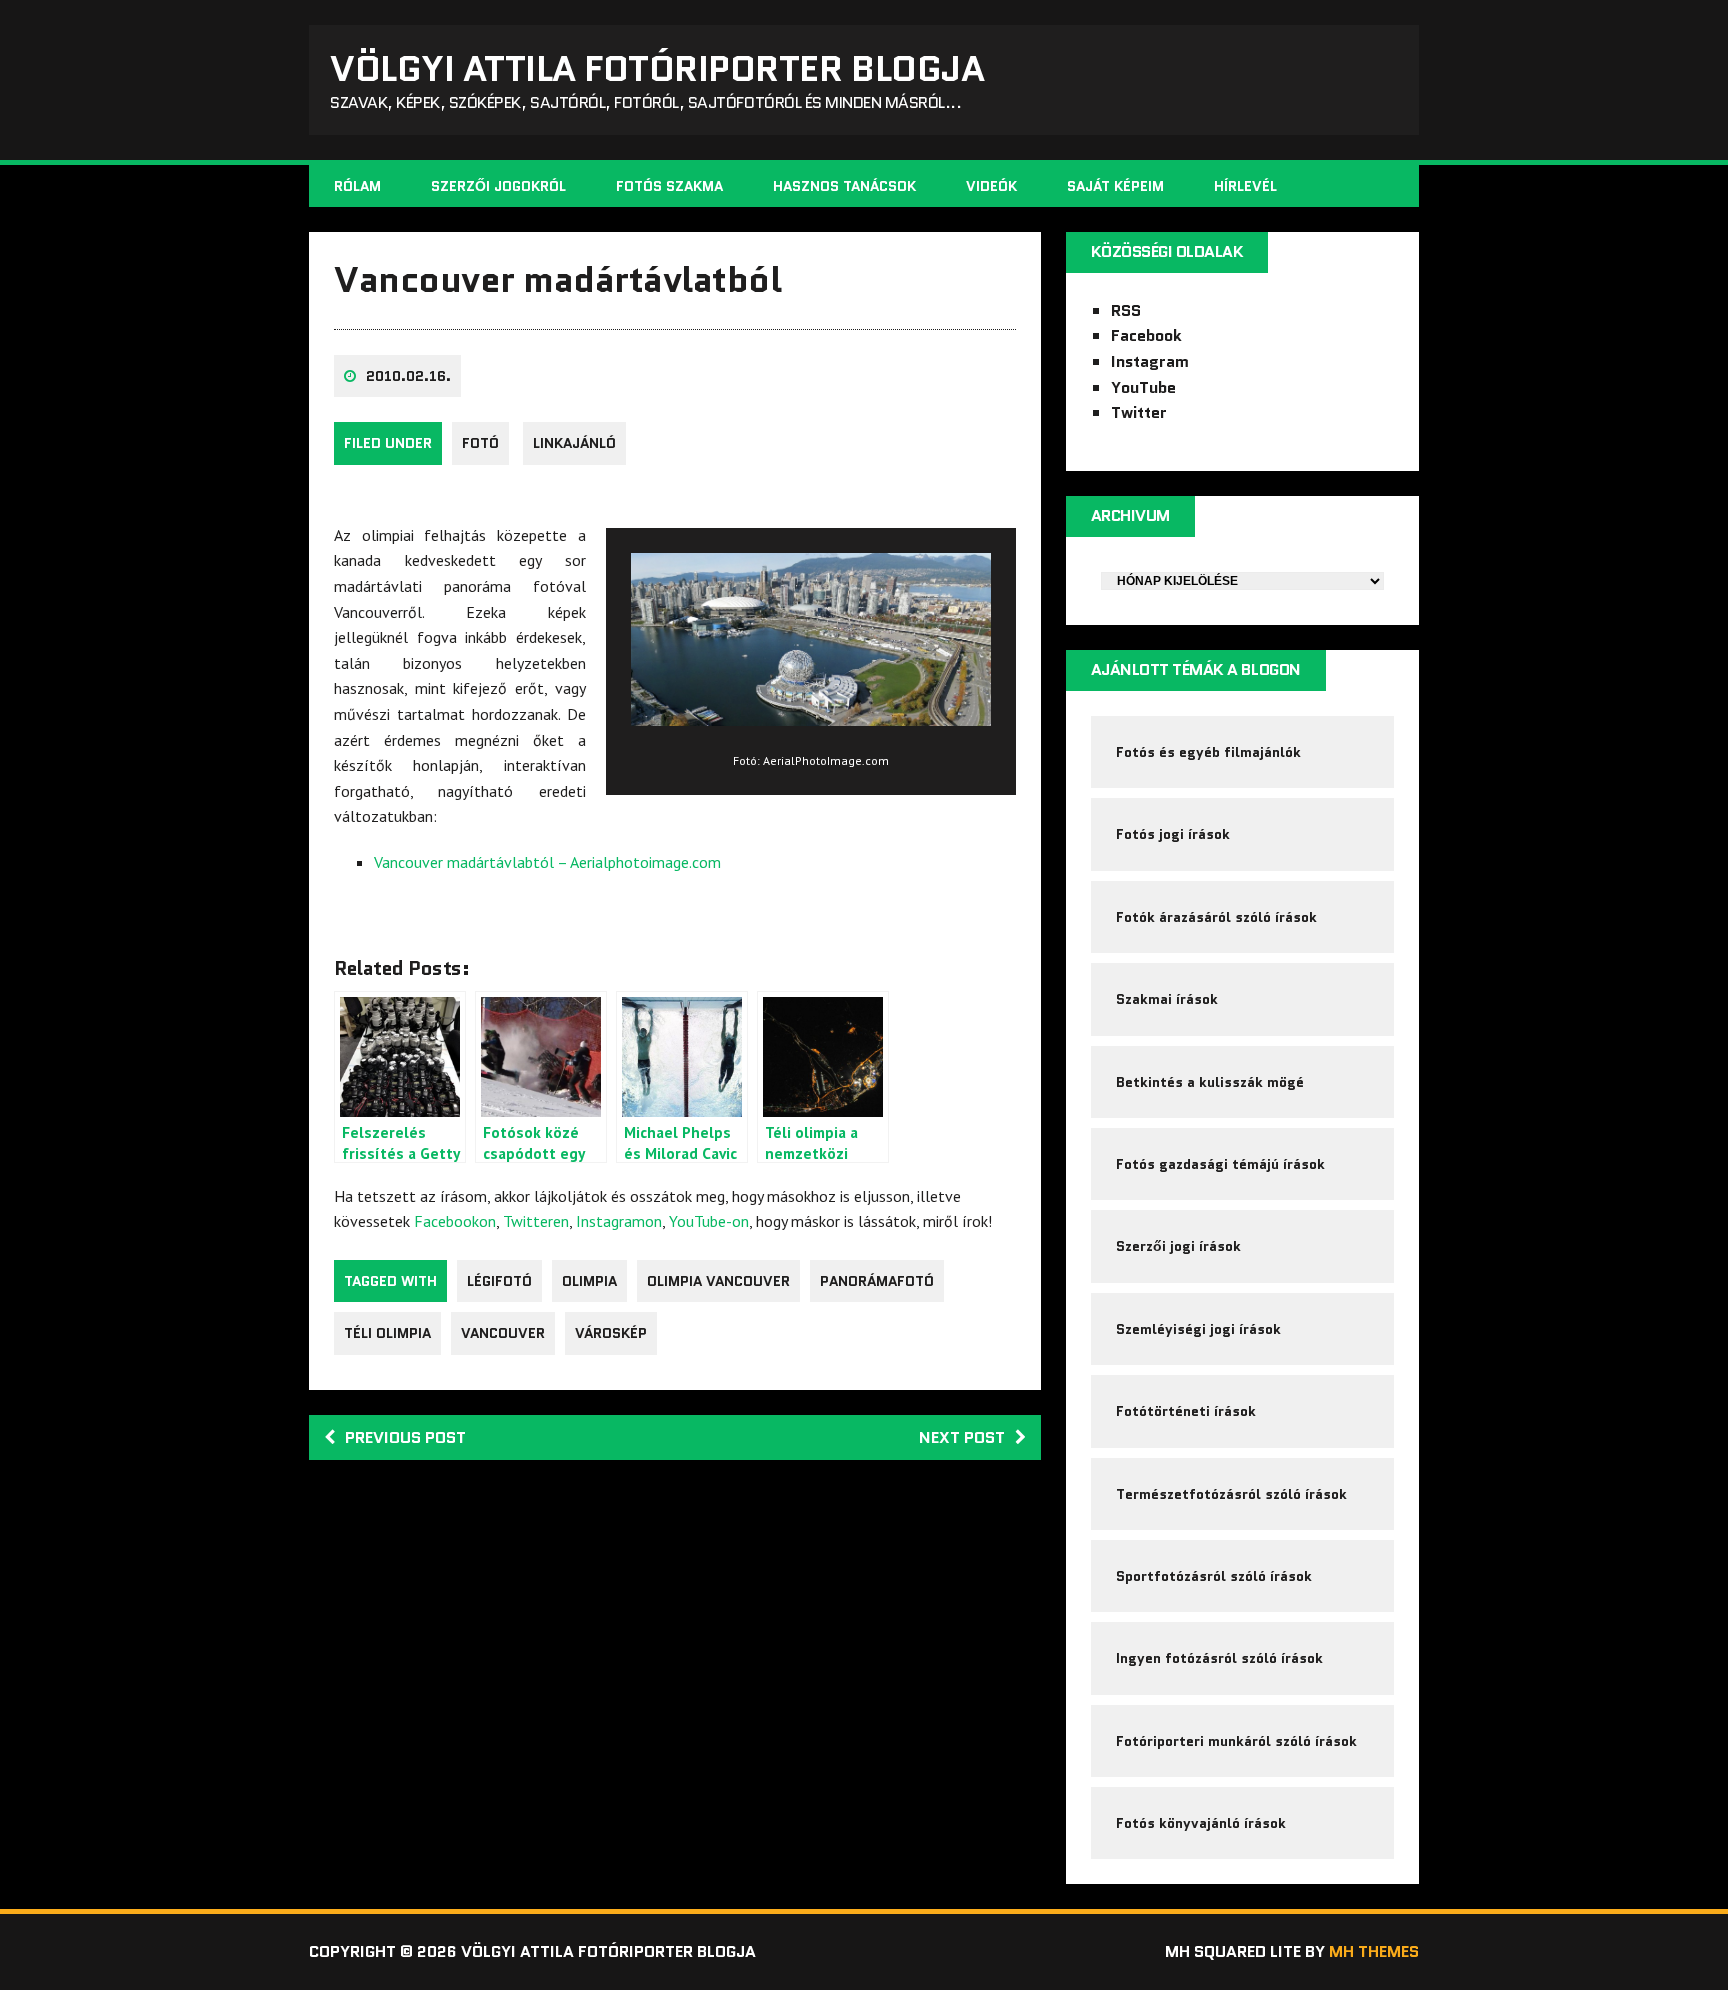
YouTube (1143, 387)
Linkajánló (574, 443)
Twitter (1139, 412)
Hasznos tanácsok (844, 186)
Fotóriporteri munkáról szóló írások (1236, 1741)
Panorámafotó (877, 1281)
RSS (1126, 310)
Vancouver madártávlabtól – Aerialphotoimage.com (547, 862)
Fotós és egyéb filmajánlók (1208, 752)
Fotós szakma (669, 186)
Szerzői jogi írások (1178, 1246)
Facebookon (455, 1221)
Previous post (405, 1437)
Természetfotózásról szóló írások (1231, 1494)
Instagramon (619, 1221)
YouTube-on (709, 1221)
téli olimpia (387, 1333)
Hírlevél (1245, 186)
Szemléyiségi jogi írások (1198, 1329)
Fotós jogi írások (1173, 834)
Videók (991, 186)
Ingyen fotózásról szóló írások (1219, 1658)
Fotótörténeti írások (1186, 1411)
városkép (611, 1333)
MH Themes (1374, 1951)
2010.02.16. (408, 376)
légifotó (499, 1281)
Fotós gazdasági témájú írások (1220, 1164)
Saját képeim (1115, 186)
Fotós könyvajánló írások (1201, 1823)
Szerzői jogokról (498, 186)
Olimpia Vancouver (718, 1281)
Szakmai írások (1167, 999)
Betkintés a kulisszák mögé (1210, 1082)
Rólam (357, 186)
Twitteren (536, 1221)
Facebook (1146, 335)
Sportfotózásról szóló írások (1214, 1576)
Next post (962, 1437)
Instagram (1150, 361)
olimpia (589, 1281)
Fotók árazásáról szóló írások (1216, 917)
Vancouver (503, 1333)
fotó (480, 443)
